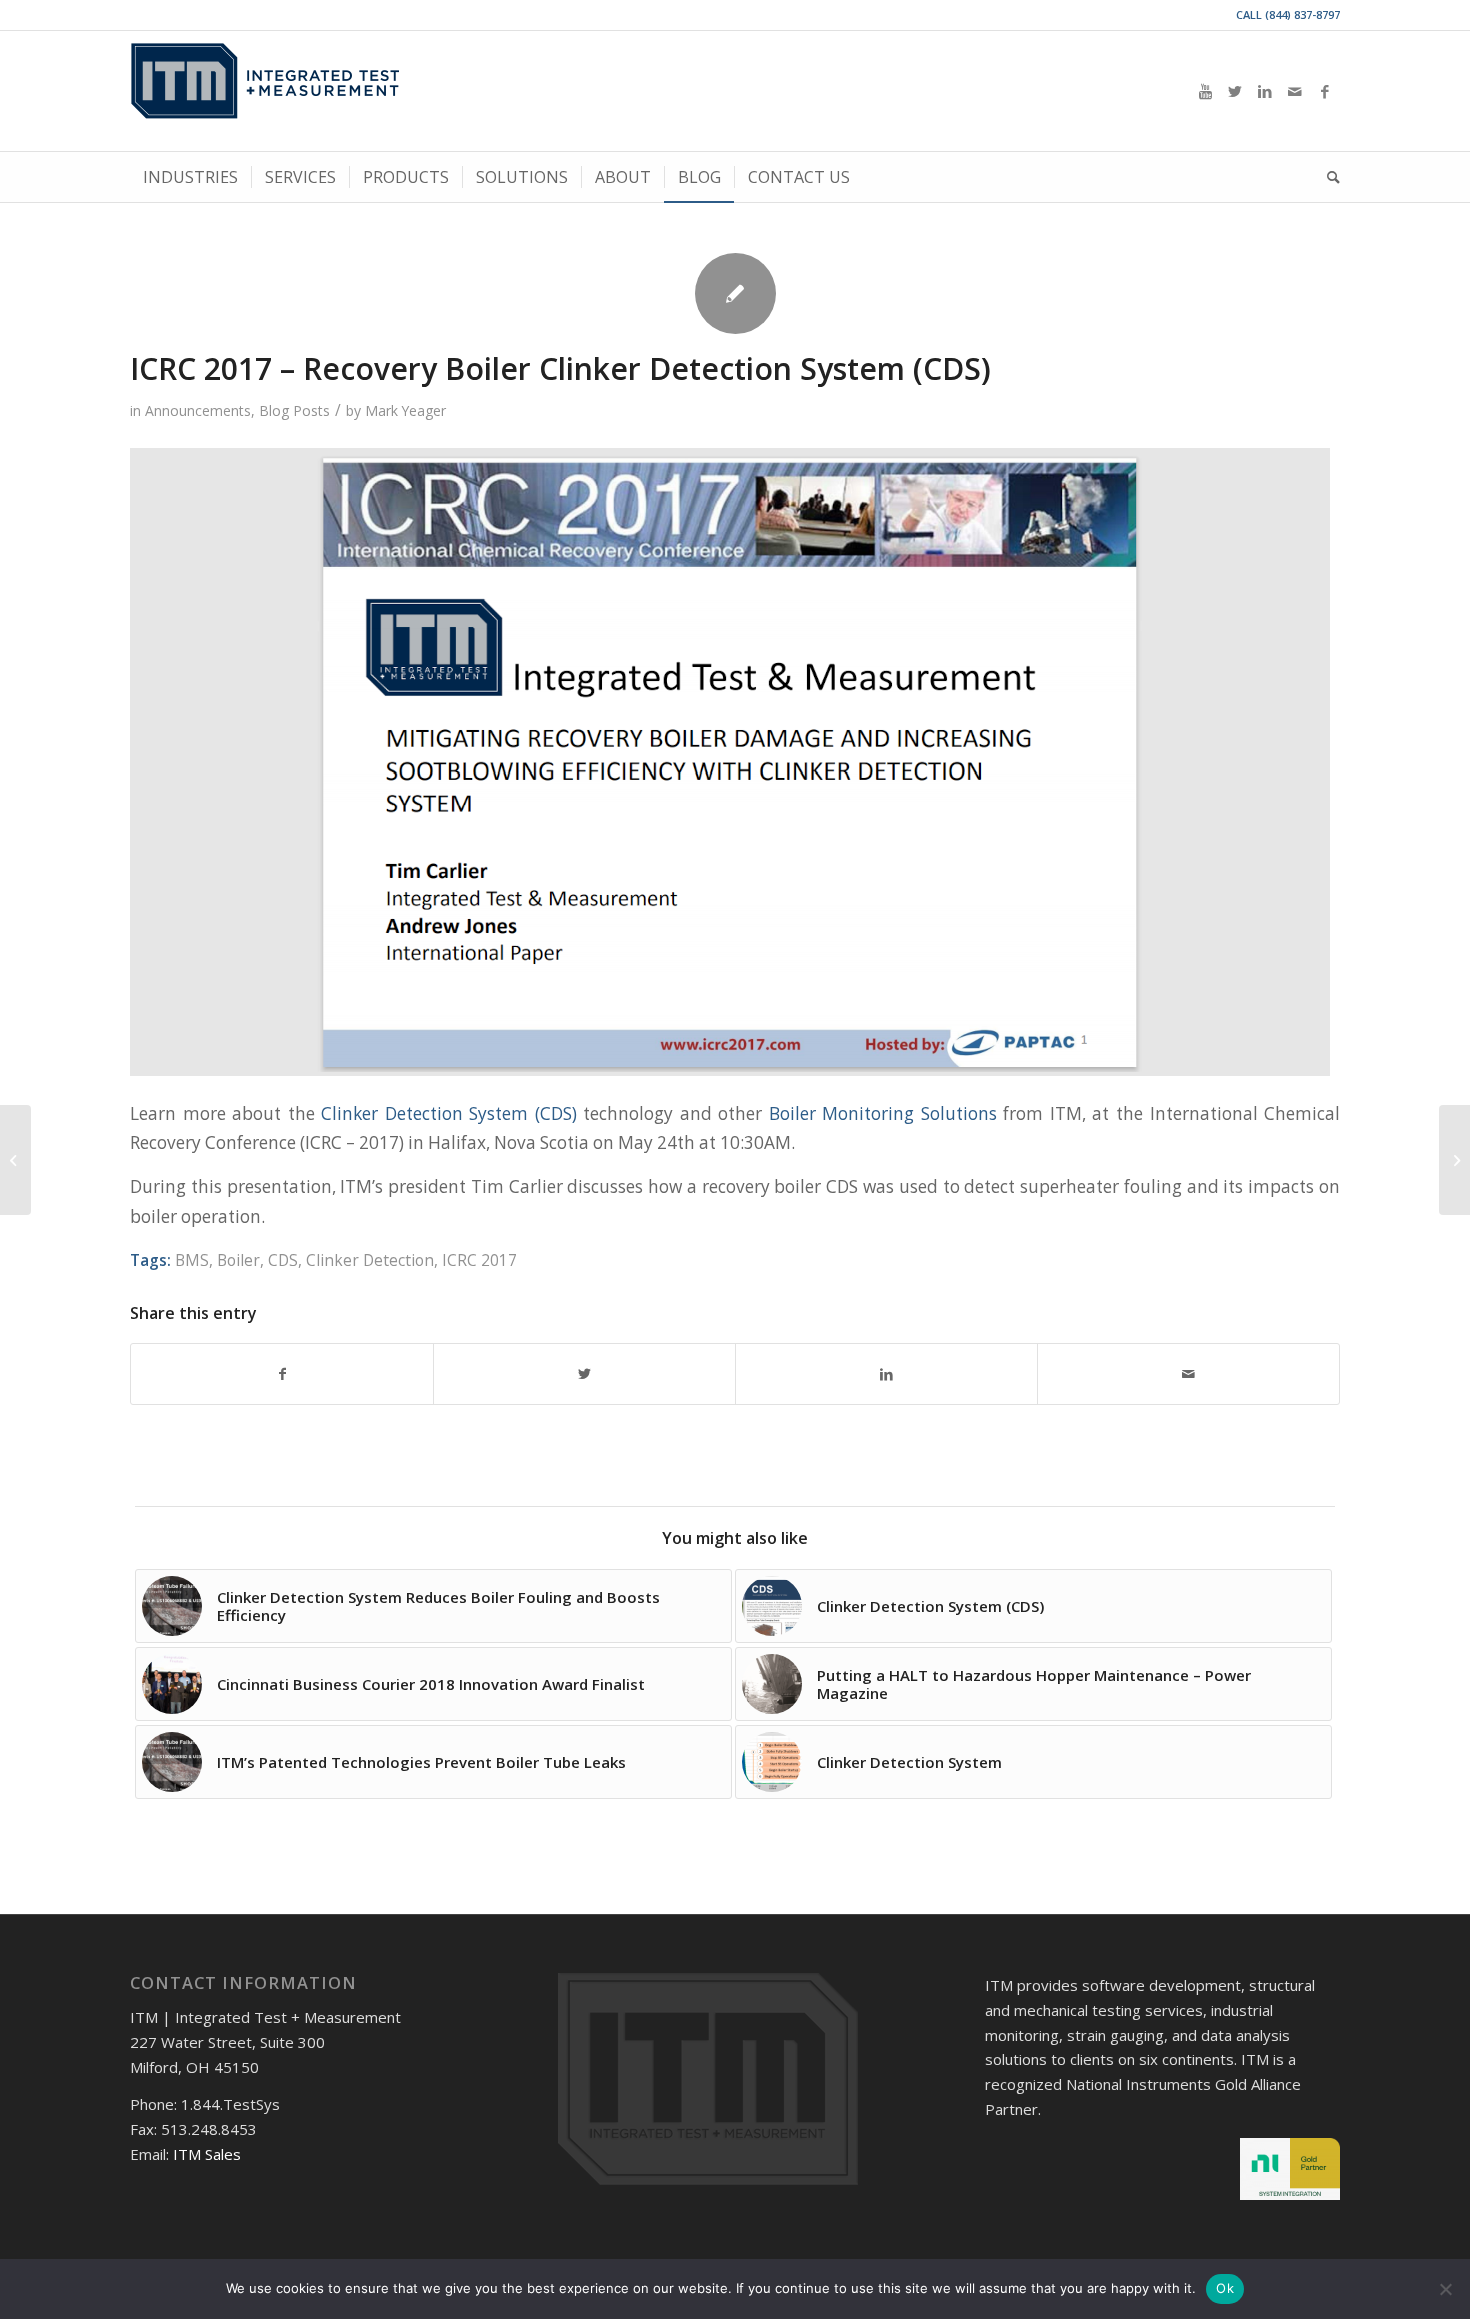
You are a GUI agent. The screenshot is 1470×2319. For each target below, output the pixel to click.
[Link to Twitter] (1235, 91)
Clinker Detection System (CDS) (449, 1113)
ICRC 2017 (479, 1260)
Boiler (238, 1260)
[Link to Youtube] (1205, 91)
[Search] (1327, 177)
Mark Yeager (405, 410)
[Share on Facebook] (282, 1374)
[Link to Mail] (1295, 91)
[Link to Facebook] (1325, 91)
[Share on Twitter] (584, 1374)
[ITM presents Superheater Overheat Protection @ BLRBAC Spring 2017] (15, 1160)
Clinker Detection (370, 1260)
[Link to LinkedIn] (1265, 91)
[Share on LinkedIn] (886, 1374)
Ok (1225, 2288)
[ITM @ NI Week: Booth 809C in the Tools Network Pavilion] (1454, 1160)
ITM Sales (207, 2154)
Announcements (198, 410)
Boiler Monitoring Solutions (883, 1113)
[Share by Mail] (1188, 1374)
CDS (283, 1260)
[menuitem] (190, 177)
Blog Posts (294, 410)
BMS (192, 1260)
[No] (1445, 2289)
